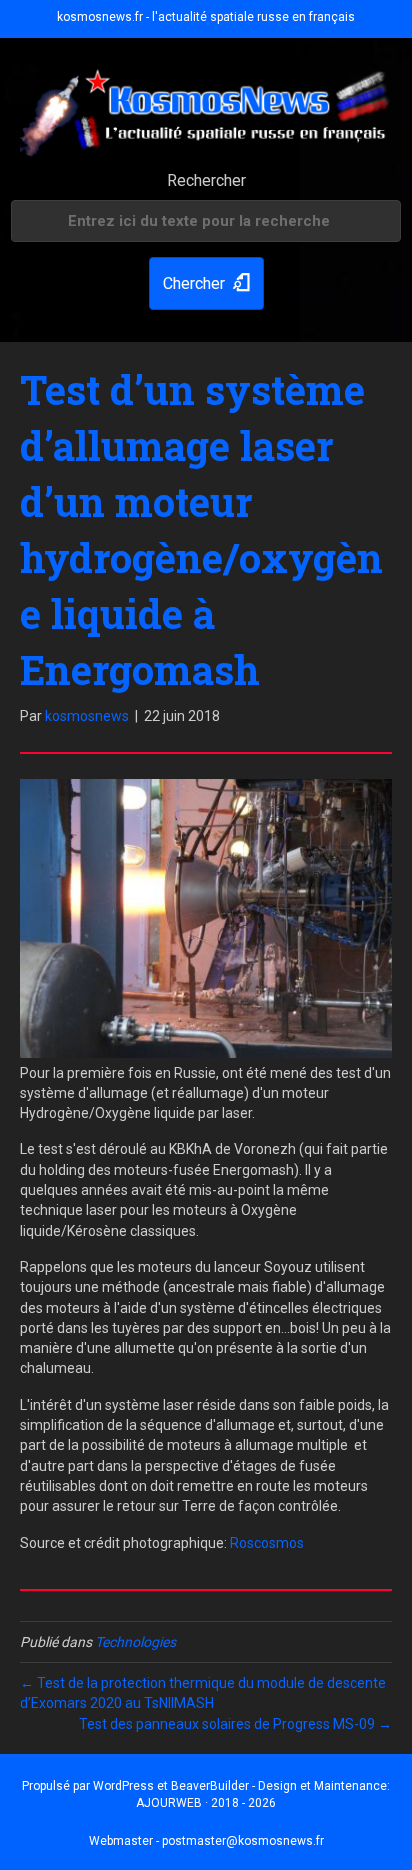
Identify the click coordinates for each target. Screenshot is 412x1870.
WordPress (123, 1786)
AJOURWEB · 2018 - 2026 (206, 1803)
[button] (206, 283)
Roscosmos (267, 1543)
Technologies (135, 1642)
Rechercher (206, 180)
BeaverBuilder (210, 1786)
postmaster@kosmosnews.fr (243, 1841)
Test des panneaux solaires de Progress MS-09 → (235, 1724)
